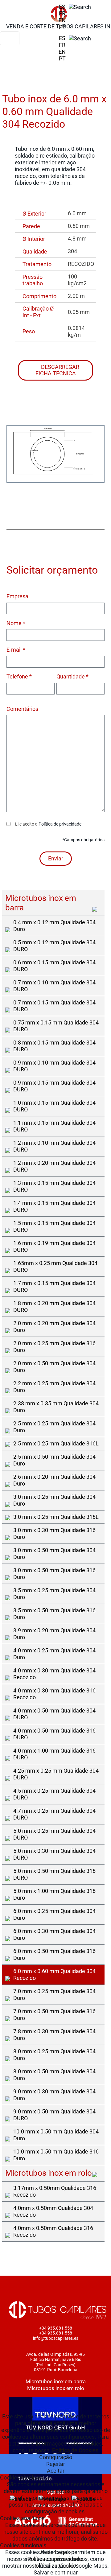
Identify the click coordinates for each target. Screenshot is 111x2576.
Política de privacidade (60, 824)
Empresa (17, 596)
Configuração (56, 2457)
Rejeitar (56, 2464)
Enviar (56, 858)
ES (62, 7)
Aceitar (56, 2471)
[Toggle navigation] (10, 38)
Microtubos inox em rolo (56, 2388)
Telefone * (19, 676)
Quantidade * (72, 676)
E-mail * (16, 650)
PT (62, 27)
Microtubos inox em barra (56, 2381)
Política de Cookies (75, 2450)
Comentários (22, 709)
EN (62, 20)
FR (62, 13)
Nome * (16, 623)
